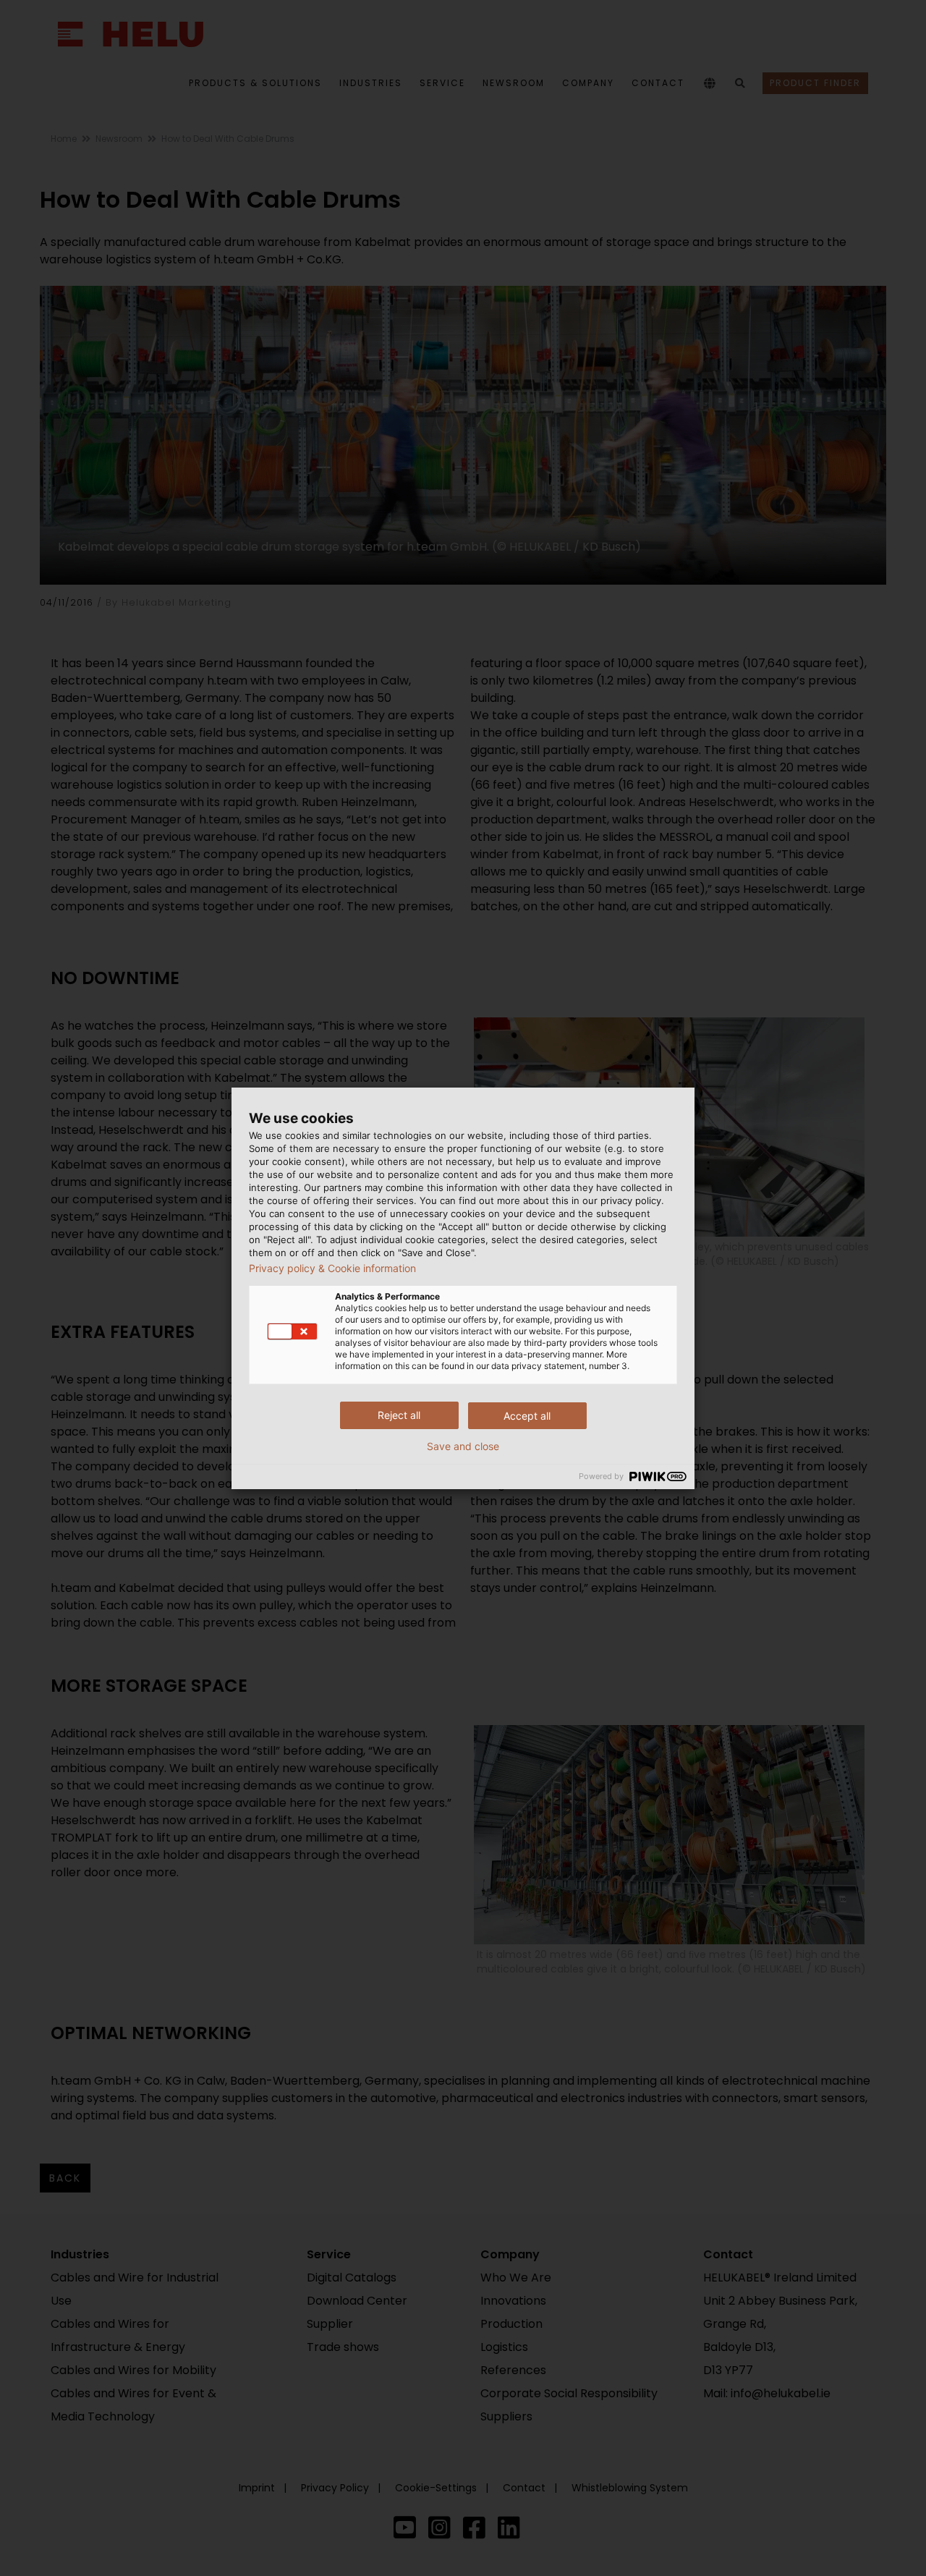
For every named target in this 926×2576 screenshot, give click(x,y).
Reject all (399, 1415)
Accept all (527, 1416)
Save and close (463, 1446)
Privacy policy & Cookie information (332, 1268)
